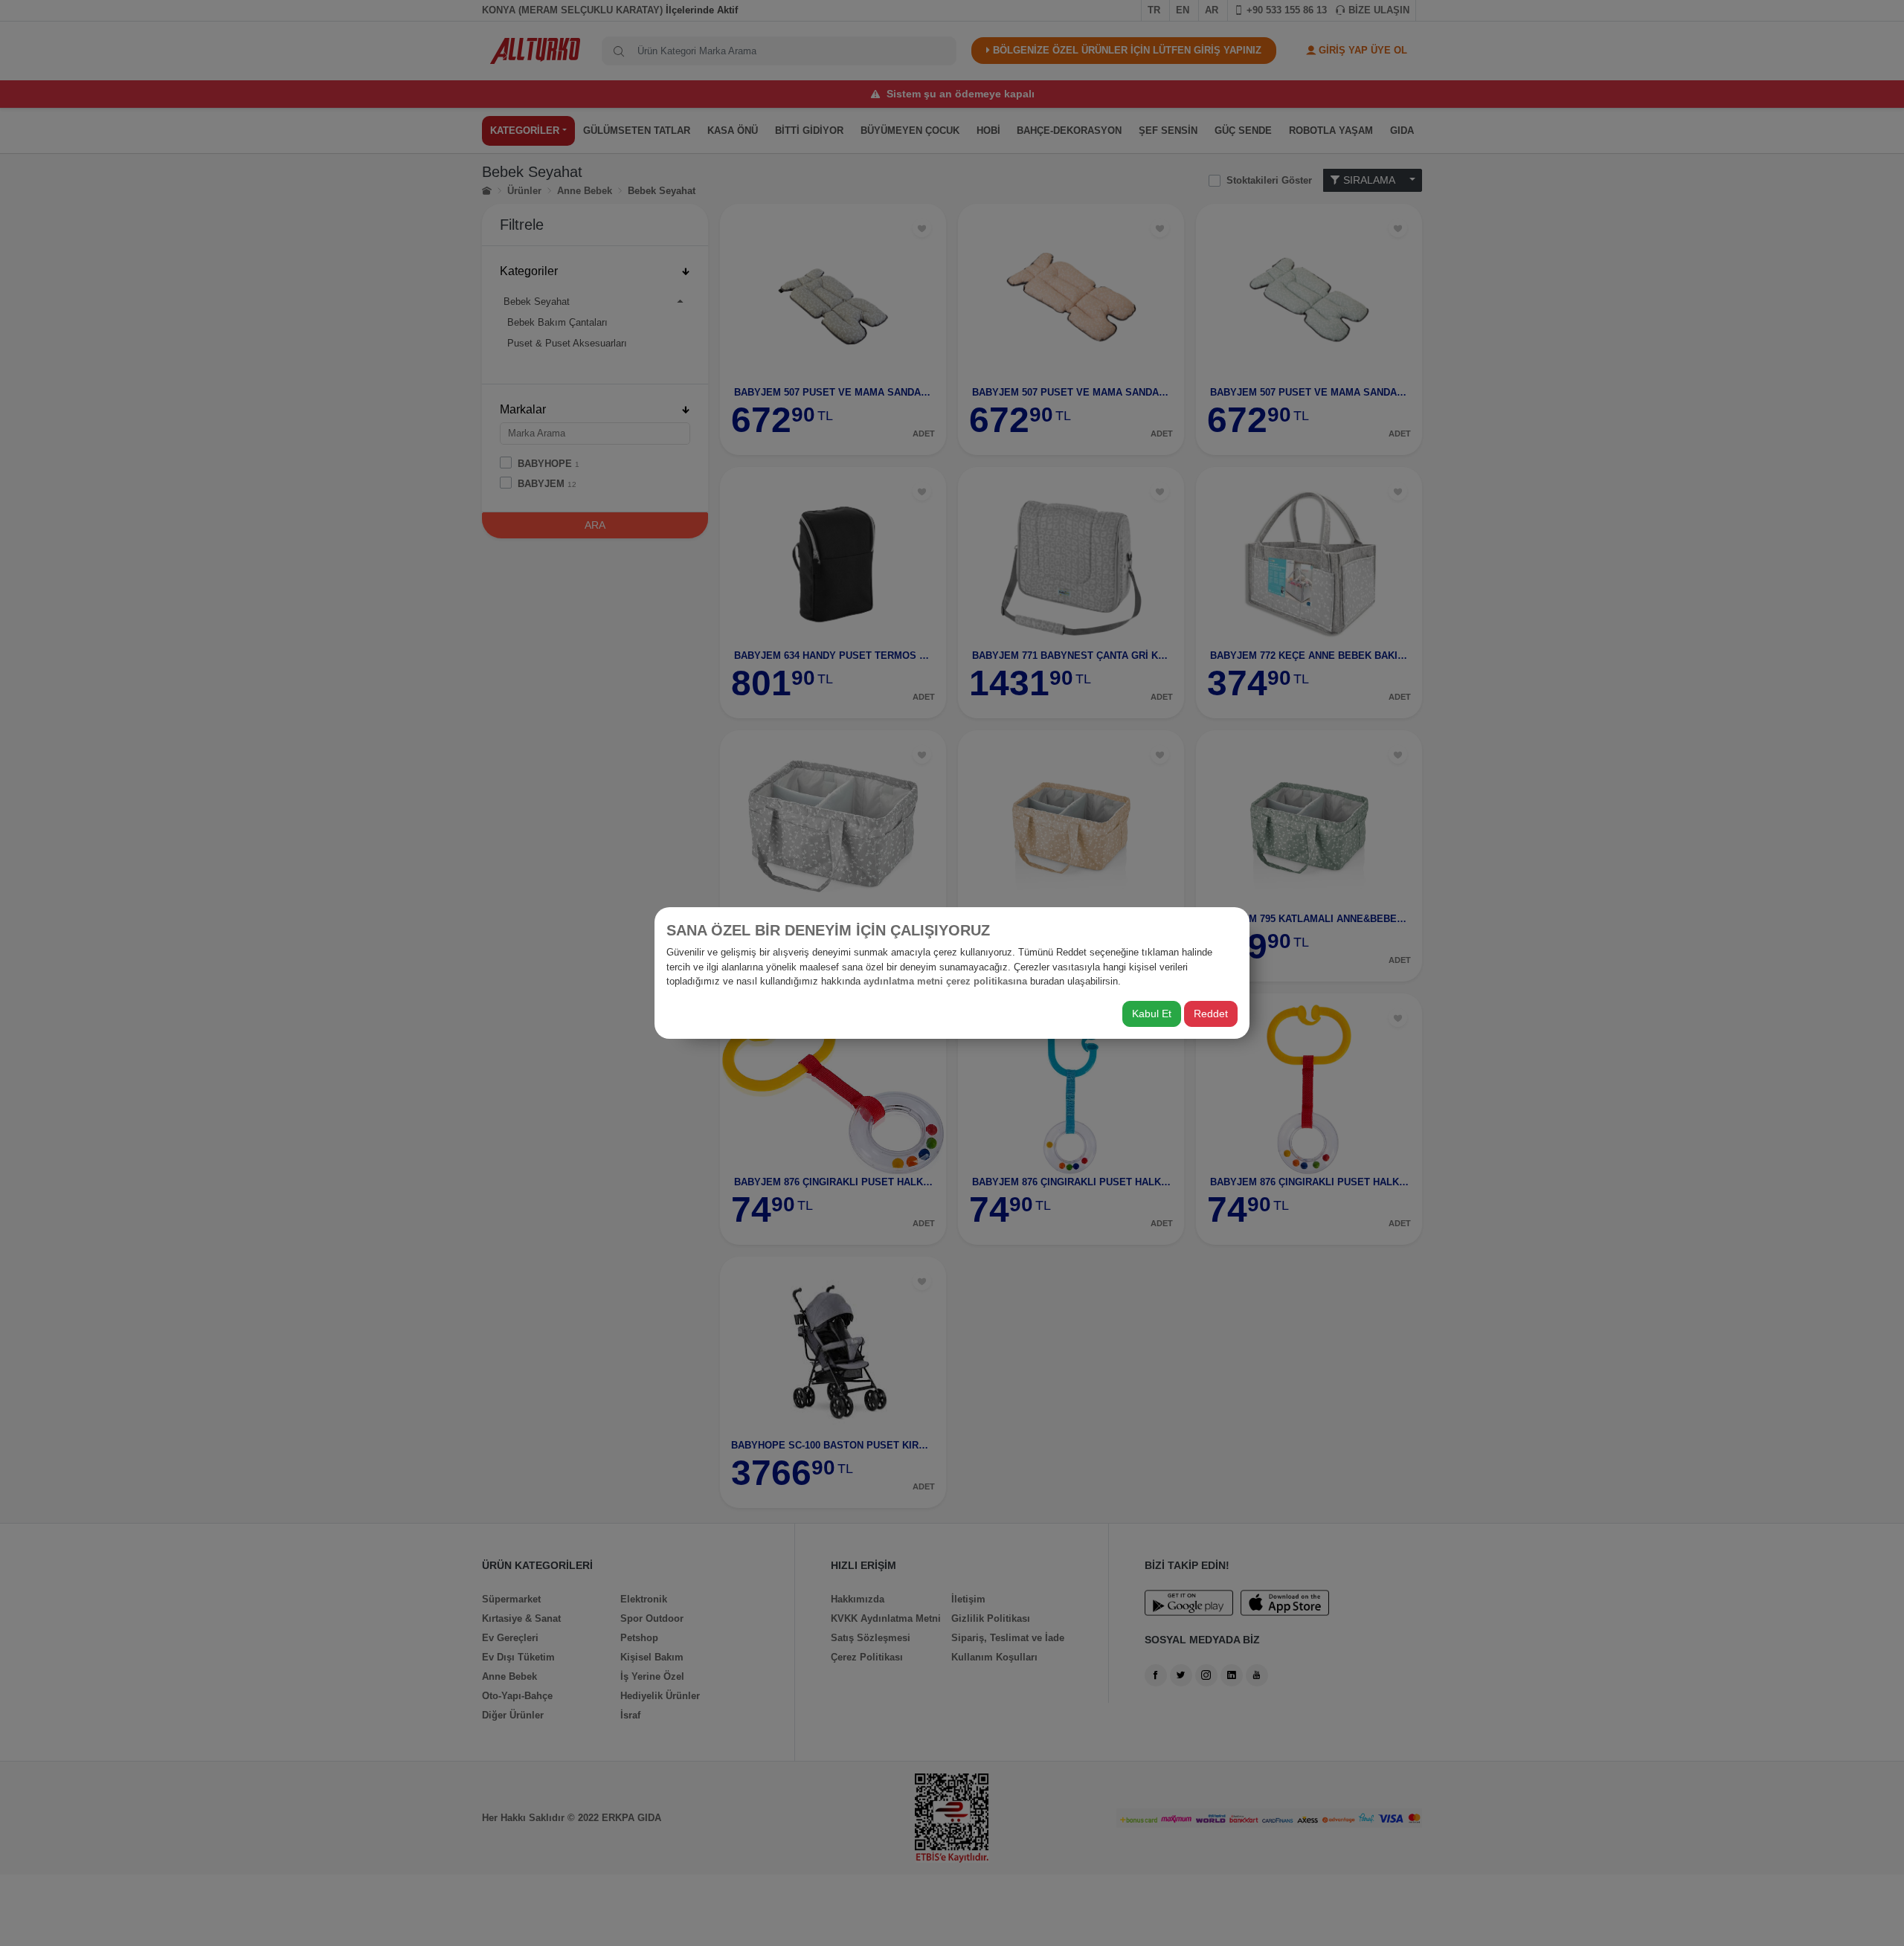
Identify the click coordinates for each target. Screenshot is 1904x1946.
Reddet (1211, 1014)
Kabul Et (1152, 1014)
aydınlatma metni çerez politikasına (945, 981)
